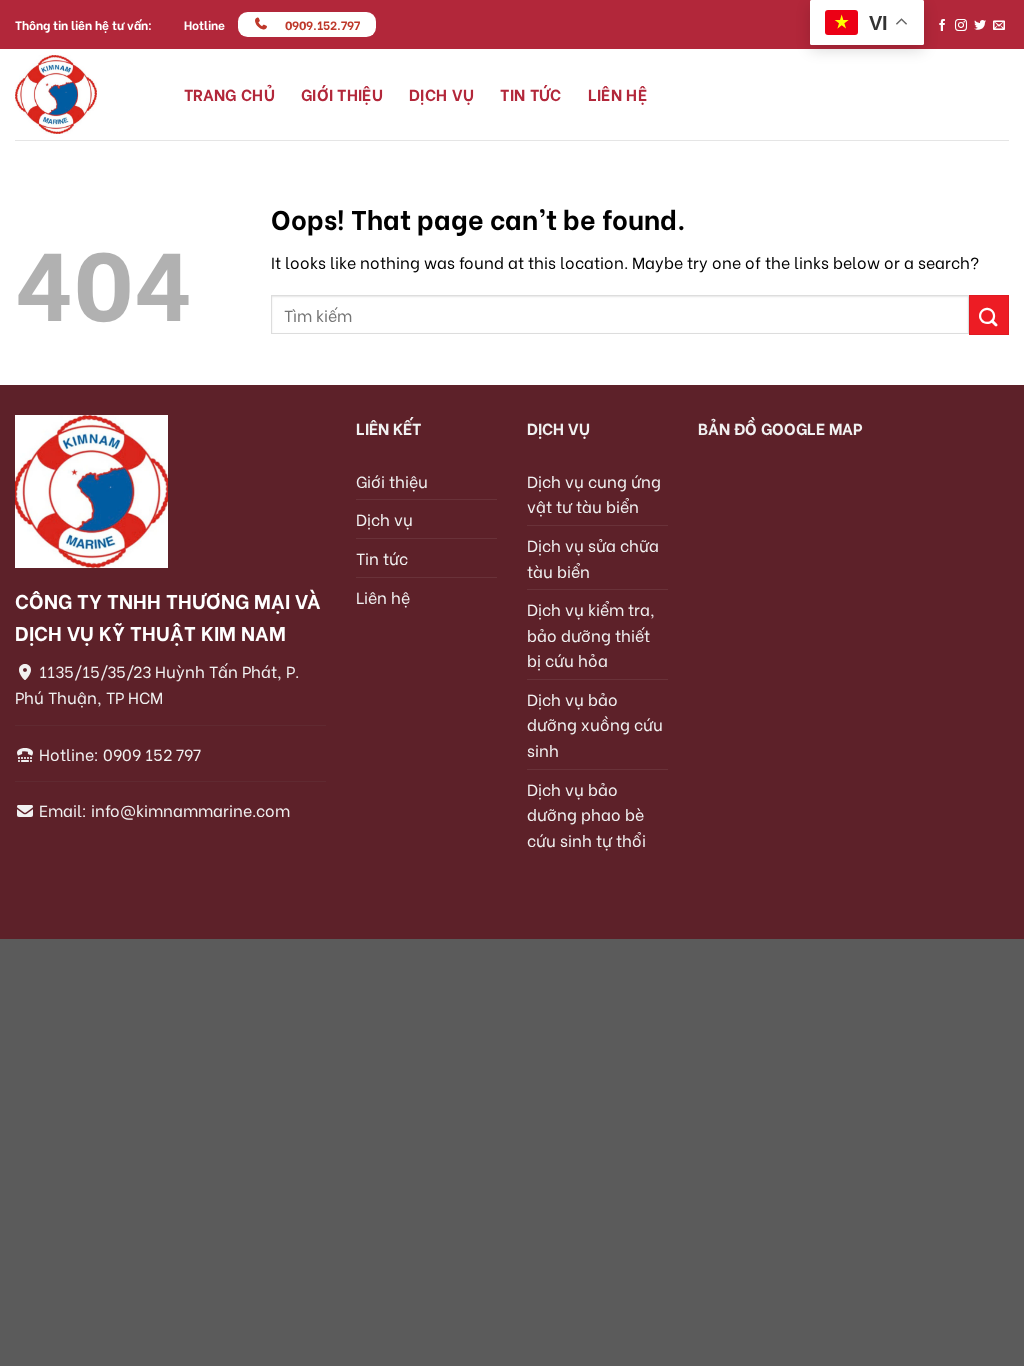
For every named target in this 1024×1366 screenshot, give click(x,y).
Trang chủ (229, 93)
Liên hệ (617, 93)
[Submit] (989, 314)
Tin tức (530, 93)
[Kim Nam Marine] (84, 94)
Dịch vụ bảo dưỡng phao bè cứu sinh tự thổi (586, 814)
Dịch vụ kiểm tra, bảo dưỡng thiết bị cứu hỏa (591, 634)
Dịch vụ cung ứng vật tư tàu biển (594, 493)
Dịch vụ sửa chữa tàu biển (593, 557)
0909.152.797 (322, 24)
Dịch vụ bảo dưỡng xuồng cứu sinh (595, 724)
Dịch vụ (441, 93)
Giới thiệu (342, 93)
